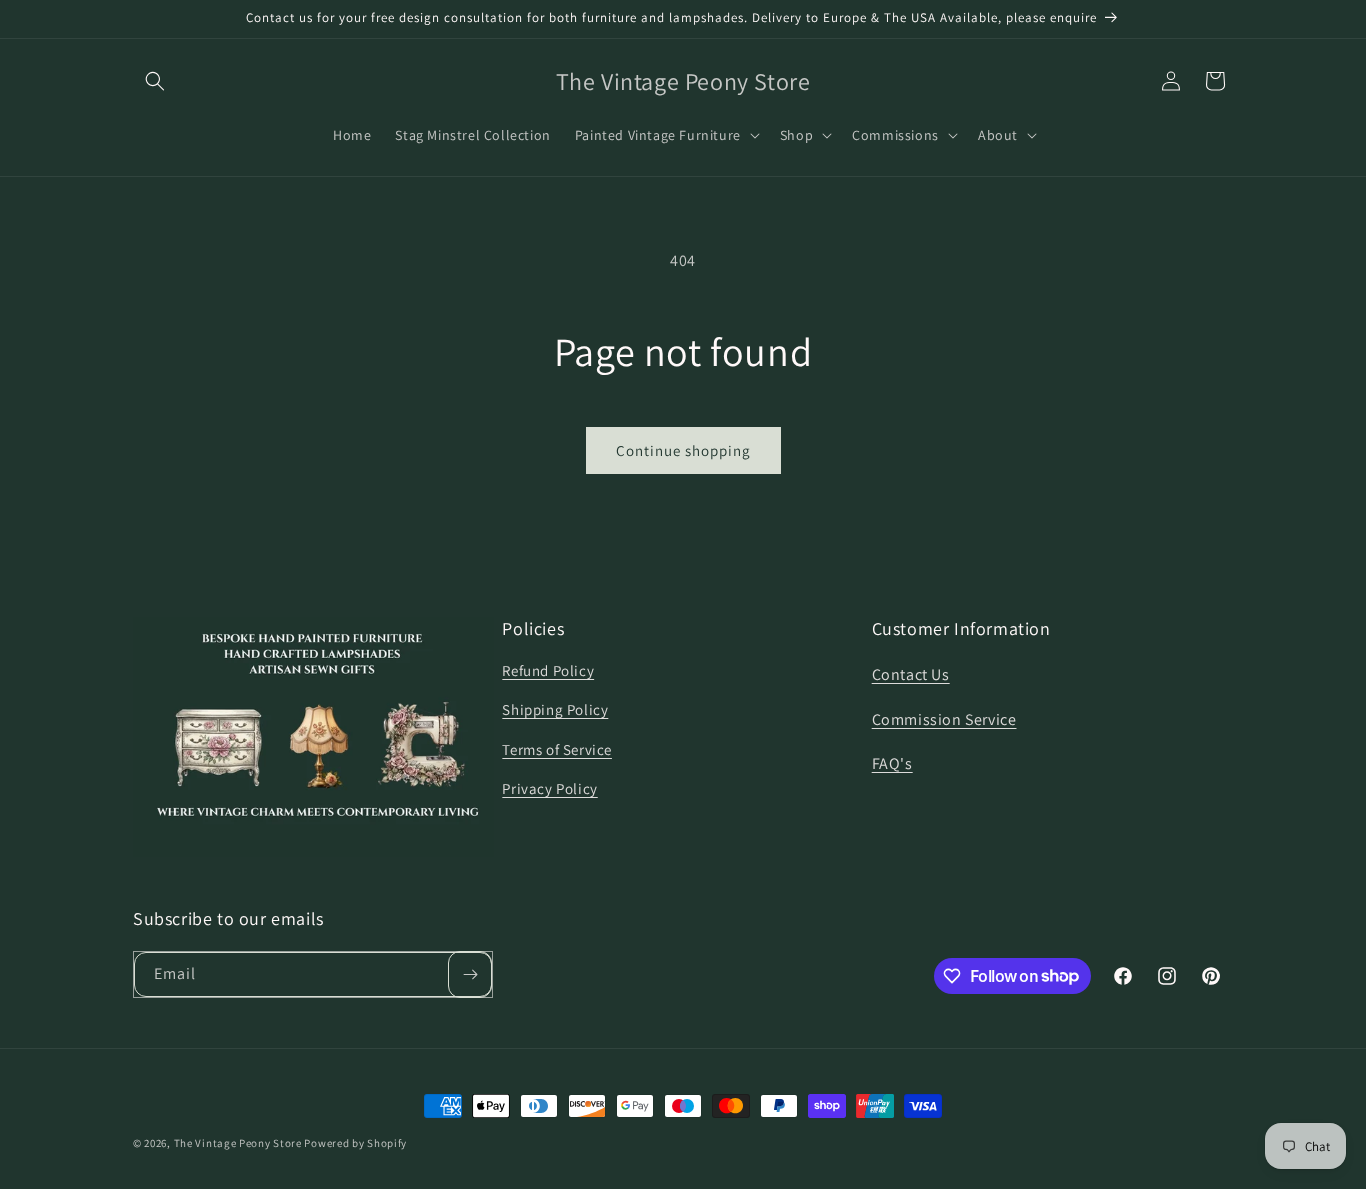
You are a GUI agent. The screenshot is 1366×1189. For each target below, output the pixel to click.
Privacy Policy (549, 787)
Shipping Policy (555, 708)
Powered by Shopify (355, 1143)
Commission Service (944, 718)
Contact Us (911, 673)
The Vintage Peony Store (238, 1143)
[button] (155, 81)
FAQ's (892, 763)
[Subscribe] (470, 974)
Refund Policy (548, 669)
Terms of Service (557, 748)
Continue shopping (683, 450)
